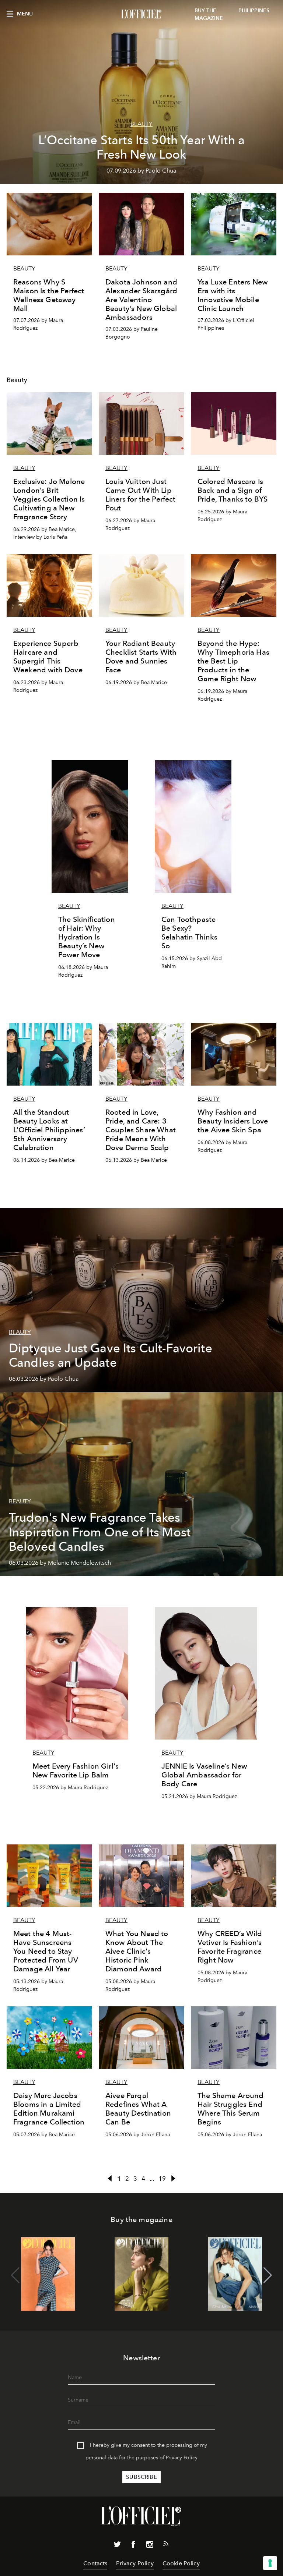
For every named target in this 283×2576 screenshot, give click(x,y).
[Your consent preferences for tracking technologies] (270, 2563)
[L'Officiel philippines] (141, 14)
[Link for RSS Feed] (166, 2545)
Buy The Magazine (209, 14)
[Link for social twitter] (117, 2546)
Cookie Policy (181, 2563)
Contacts (95, 2563)
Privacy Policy (182, 2458)
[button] (268, 2275)
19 (162, 2179)
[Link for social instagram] (150, 2546)
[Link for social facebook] (133, 2546)
